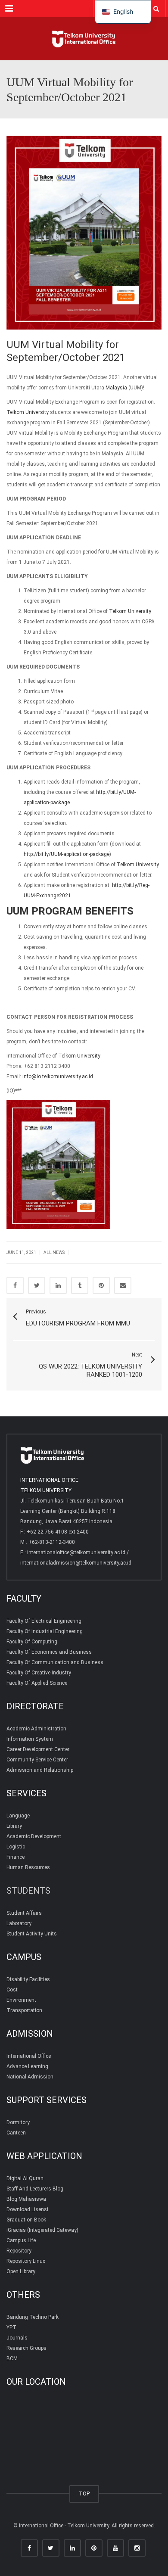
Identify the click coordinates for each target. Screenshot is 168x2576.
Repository (19, 2251)
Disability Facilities (28, 1979)
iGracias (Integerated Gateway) (42, 2230)
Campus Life (21, 2240)
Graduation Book (26, 2220)
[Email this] (123, 1285)
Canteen (16, 2133)
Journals (17, 2338)
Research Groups (26, 2348)
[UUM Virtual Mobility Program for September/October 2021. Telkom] (84, 39)
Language (18, 1816)
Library (14, 1826)
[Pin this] (101, 1285)
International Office (29, 2056)
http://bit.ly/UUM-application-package (67, 854)
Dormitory (18, 2122)
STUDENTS (28, 1891)
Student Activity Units (32, 1934)
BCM (12, 2358)
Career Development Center (38, 1749)
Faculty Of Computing (32, 1642)
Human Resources (28, 1867)
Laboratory (19, 1923)
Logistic (16, 1847)
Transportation (24, 2010)
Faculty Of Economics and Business (49, 1652)
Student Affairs (24, 1913)
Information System (30, 1739)
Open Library (21, 2271)
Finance (16, 1857)
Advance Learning (27, 2066)
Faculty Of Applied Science (37, 1683)
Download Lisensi (27, 2209)
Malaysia (116, 388)
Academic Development (34, 1836)
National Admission (30, 2077)
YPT (11, 2327)
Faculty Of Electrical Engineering (44, 1621)
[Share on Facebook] (15, 1285)
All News (54, 1252)
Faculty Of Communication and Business (55, 1662)
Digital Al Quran (25, 2178)
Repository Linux (26, 2261)
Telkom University (28, 412)
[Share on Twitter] (37, 1285)
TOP (84, 2494)
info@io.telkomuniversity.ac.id (58, 1076)
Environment (21, 2000)
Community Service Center (37, 1760)
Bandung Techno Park (33, 2317)
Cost (12, 1990)
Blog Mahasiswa (26, 2199)
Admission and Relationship (40, 1770)
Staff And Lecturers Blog (35, 2189)
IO (11, 1091)
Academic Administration (36, 1729)
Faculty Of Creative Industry (39, 1673)
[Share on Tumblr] (80, 1285)
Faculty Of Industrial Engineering (45, 1631)
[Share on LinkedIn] (58, 1285)
